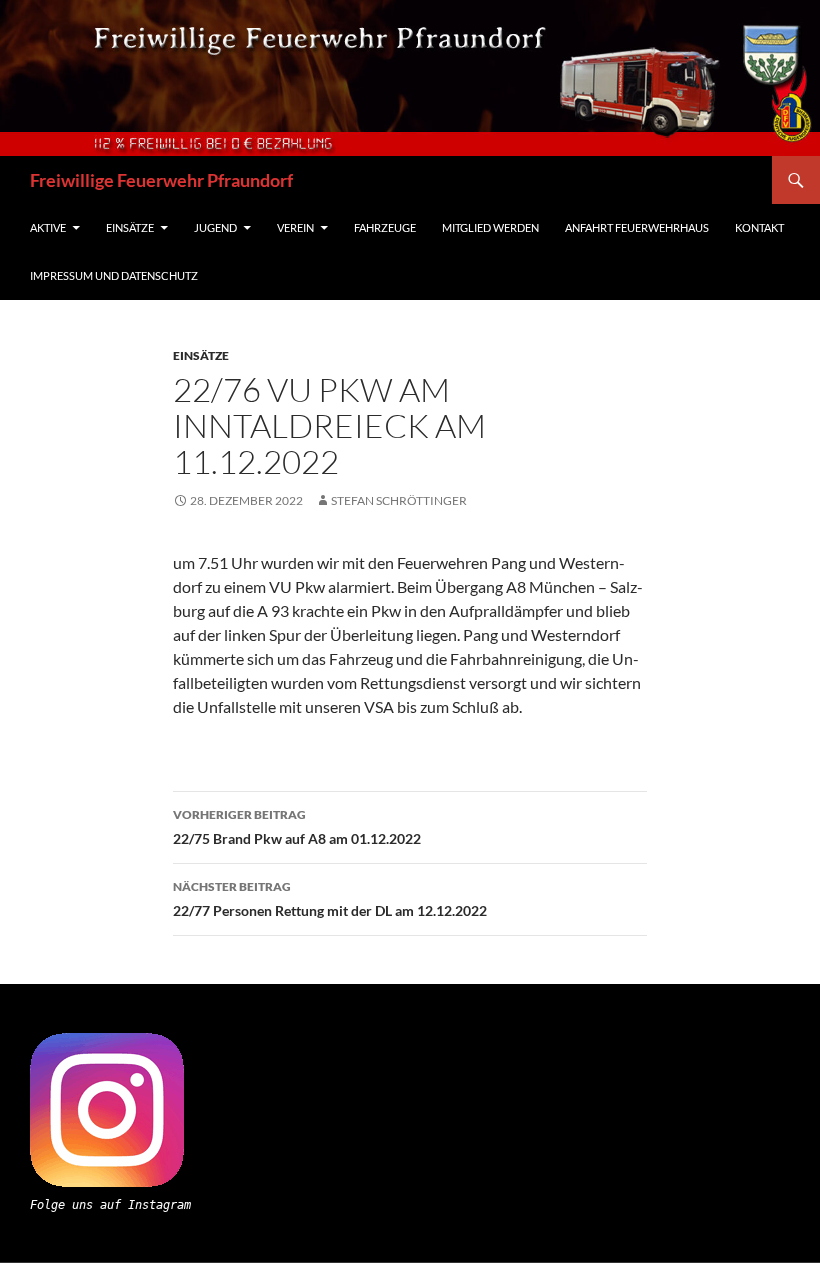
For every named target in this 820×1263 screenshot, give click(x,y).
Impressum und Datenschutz (114, 275)
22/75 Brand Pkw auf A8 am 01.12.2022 (297, 827)
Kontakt (759, 227)
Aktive (48, 227)
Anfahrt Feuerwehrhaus (637, 227)
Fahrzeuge (385, 227)
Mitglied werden (490, 227)
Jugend (215, 227)
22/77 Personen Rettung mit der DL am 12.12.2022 (330, 899)
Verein (295, 227)
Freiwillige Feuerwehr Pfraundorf (161, 180)
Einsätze (130, 227)
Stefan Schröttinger (399, 500)
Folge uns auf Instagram (110, 1205)
